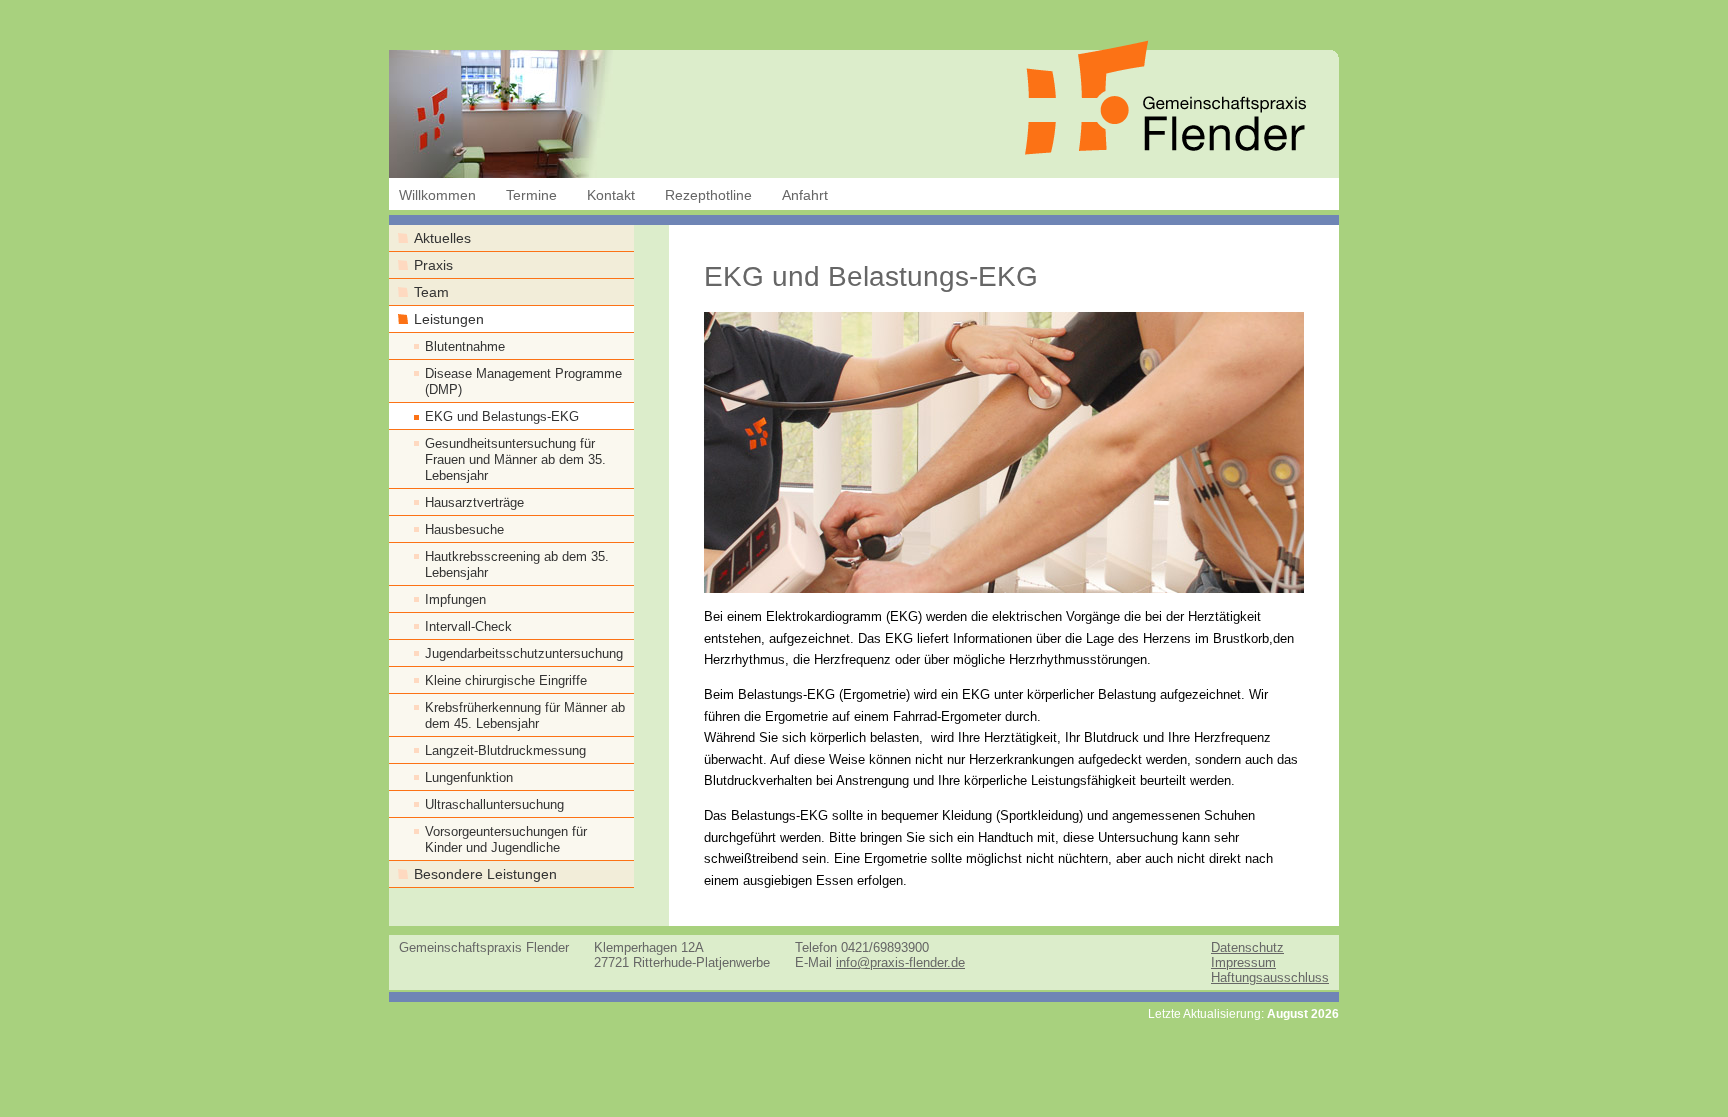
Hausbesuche (464, 529)
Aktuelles (442, 238)
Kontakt (611, 195)
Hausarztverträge (474, 502)
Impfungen (455, 599)
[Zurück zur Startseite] (1165, 149)
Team (431, 292)
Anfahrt (805, 195)
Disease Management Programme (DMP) (523, 381)
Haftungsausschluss (1270, 977)
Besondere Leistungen (485, 874)
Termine (531, 195)
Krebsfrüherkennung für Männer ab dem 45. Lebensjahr (525, 715)
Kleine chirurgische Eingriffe (506, 680)
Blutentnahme (465, 346)
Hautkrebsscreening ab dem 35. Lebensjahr (517, 564)
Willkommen (437, 195)
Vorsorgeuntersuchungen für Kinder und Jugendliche (506, 839)
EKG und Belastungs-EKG (502, 416)
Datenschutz (1247, 947)
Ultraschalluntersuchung (494, 804)
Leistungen (449, 319)
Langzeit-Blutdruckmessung (505, 750)
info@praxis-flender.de (900, 962)
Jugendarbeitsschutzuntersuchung (524, 653)
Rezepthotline (708, 195)
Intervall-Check (468, 626)
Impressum (1243, 962)
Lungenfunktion (469, 777)
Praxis (433, 265)
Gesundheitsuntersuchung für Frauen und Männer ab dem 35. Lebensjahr (515, 459)
